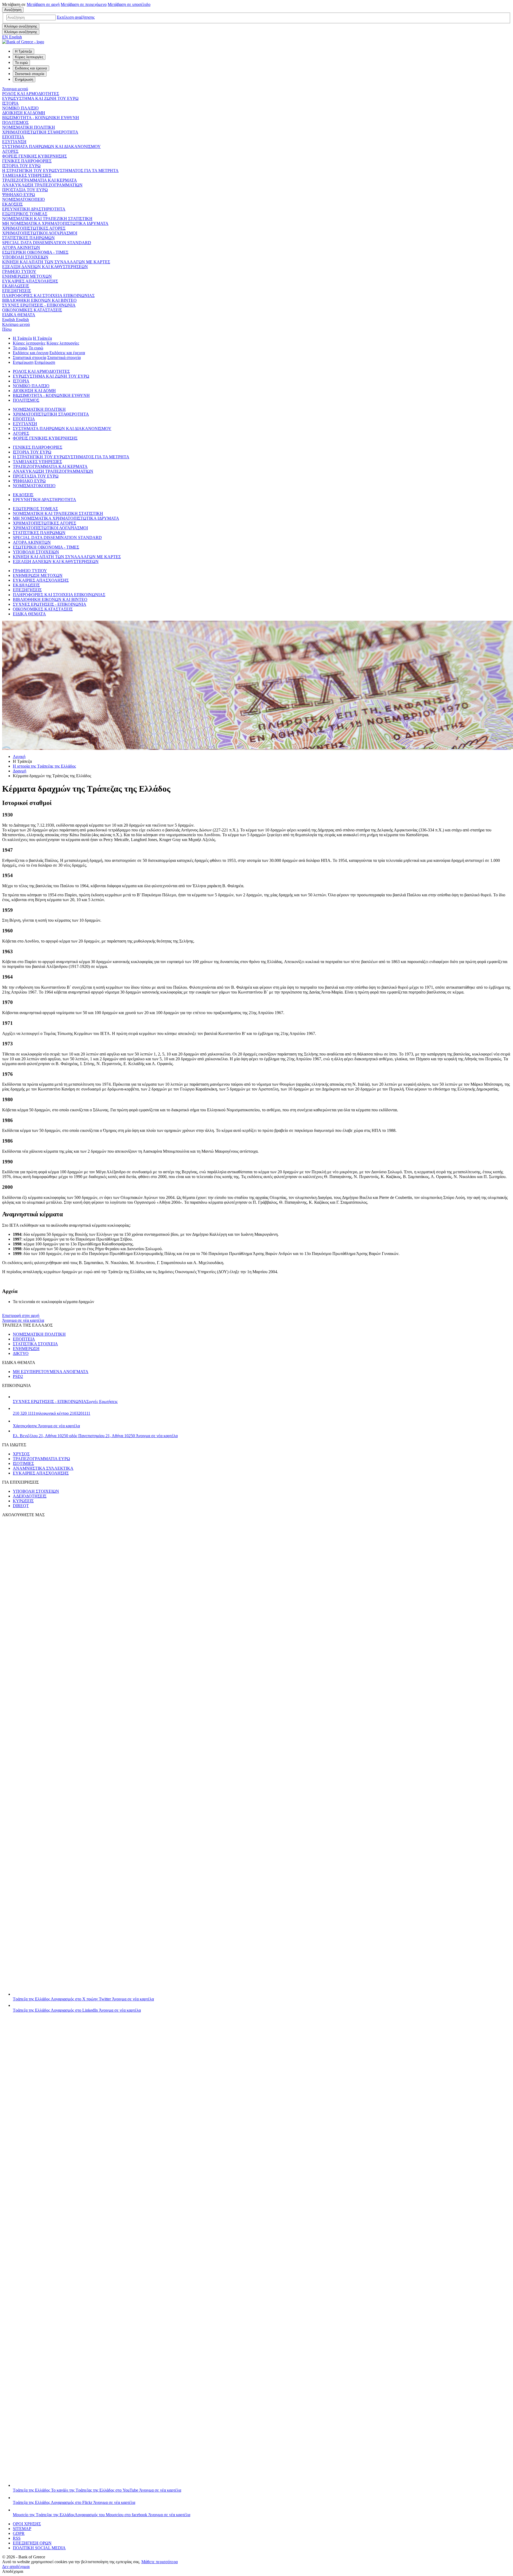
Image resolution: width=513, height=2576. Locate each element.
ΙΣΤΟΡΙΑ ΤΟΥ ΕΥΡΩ (21, 166)
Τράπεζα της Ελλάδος (83, 1999)
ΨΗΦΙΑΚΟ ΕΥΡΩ (19, 195)
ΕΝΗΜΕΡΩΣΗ (26, 1349)
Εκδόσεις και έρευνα (31, 353)
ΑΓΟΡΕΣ (10, 151)
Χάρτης (46, 1426)
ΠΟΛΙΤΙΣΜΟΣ (15, 122)
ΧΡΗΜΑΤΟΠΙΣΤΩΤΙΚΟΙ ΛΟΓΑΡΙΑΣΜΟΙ (40, 233)
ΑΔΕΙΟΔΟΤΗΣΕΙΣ (30, 1496)
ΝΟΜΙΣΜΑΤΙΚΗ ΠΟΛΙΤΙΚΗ (29, 127)
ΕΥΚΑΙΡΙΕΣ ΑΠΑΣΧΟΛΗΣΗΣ (30, 281)
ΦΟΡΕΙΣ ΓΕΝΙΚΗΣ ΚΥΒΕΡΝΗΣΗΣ (34, 156)
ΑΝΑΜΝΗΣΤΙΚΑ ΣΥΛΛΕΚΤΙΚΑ (43, 1468)
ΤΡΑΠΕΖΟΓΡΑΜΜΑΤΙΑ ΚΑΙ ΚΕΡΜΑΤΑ (40, 180)
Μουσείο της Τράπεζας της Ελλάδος (102, 2515)
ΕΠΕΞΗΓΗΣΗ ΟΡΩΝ (32, 2543)
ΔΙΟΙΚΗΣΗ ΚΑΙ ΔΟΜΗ (24, 113)
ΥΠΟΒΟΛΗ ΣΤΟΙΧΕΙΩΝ (25, 257)
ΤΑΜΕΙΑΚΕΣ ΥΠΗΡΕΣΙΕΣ (27, 175)
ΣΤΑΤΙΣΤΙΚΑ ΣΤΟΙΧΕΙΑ (35, 1344)
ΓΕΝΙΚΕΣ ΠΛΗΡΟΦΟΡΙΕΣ (27, 161)
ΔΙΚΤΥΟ (21, 1353)
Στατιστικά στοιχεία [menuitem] (30, 74)
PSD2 (18, 1376)
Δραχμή (20, 771)
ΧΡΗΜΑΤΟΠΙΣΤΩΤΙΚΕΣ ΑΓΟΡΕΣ (34, 228)
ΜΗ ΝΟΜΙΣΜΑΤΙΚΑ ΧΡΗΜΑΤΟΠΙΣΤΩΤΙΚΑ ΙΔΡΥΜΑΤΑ (55, 223)
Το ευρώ (20, 348)
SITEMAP (22, 2529)
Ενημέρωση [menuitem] (24, 79)
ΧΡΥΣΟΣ (21, 1454)
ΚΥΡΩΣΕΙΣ (23, 1501)
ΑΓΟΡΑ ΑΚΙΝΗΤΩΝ (21, 247)
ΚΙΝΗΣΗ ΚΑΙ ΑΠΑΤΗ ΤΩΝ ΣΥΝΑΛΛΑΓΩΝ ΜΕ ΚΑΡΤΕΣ (56, 262)
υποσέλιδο (129, 4)
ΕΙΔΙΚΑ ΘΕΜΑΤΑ (19, 315)
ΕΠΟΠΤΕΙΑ (13, 137)
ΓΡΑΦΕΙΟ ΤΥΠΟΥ (19, 271)
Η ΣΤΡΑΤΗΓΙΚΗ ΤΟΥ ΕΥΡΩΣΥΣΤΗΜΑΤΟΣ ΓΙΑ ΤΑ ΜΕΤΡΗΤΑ (60, 171)
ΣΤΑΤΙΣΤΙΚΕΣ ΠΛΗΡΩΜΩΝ (28, 238)
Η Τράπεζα (22, 338)
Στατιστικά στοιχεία (30, 357)
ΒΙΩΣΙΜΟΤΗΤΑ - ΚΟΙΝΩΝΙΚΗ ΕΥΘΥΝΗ (41, 118)
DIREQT (21, 1506)
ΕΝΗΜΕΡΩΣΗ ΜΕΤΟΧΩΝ (27, 276)
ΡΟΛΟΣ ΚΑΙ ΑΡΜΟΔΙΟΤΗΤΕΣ (31, 94)
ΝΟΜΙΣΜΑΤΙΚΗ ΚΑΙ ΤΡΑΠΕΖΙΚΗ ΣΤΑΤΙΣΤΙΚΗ (47, 219)
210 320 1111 (52, 1413)
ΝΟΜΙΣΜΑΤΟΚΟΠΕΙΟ (24, 199)
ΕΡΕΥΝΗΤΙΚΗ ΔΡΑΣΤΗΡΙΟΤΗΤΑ (34, 209)
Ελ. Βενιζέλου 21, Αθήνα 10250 (95, 1436)
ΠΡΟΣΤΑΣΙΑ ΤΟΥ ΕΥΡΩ (25, 190)
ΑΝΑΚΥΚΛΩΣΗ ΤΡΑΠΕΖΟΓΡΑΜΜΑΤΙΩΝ (42, 185)
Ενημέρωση (23, 362)
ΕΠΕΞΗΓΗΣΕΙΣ (17, 291)
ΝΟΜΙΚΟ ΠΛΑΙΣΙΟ (20, 108)
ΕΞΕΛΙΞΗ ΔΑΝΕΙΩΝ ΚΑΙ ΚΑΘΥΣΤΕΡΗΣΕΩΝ (45, 267)
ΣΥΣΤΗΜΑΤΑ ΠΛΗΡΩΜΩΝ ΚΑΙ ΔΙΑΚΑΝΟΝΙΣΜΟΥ (51, 146)
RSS (17, 2538)
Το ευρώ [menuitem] (21, 63)
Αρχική (19, 757)
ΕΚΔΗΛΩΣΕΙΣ (16, 286)
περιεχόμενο (84, 4)
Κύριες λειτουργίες (29, 343)
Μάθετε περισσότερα (160, 2562)
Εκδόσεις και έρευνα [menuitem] (31, 68)
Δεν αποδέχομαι (16, 2567)
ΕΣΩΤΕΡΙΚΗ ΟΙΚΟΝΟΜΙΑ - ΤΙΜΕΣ (35, 252)
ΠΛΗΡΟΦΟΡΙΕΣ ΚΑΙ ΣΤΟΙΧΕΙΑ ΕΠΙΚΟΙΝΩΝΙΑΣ (48, 296)
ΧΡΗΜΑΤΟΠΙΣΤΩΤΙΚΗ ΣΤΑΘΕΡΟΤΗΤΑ (40, 132)
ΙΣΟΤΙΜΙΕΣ (23, 1463)
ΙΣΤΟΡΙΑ (10, 103)
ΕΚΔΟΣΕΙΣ (12, 204)
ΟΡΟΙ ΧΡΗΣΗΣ (27, 2524)
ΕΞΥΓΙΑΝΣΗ (14, 142)
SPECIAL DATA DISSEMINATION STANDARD (47, 243)
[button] (76, 17)
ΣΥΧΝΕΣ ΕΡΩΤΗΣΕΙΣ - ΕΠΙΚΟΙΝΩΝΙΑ (39, 305)
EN (12, 37)
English (15, 320)
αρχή (43, 4)
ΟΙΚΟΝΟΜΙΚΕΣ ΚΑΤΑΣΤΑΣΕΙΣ (32, 310)
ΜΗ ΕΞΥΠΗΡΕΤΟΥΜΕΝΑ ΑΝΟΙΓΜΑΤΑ (51, 1372)
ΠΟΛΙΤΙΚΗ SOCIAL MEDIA (39, 2548)
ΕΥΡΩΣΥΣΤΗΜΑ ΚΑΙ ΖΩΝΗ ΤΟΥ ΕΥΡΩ (40, 98)
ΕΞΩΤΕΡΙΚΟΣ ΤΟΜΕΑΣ (25, 214)
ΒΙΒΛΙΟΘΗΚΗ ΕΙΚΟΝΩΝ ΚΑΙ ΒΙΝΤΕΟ (39, 300)
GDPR (19, 2533)
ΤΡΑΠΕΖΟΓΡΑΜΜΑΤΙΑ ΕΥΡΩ (41, 1459)
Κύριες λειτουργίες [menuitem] (29, 57)
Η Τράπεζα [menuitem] (24, 51)
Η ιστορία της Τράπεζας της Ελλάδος (44, 766)
